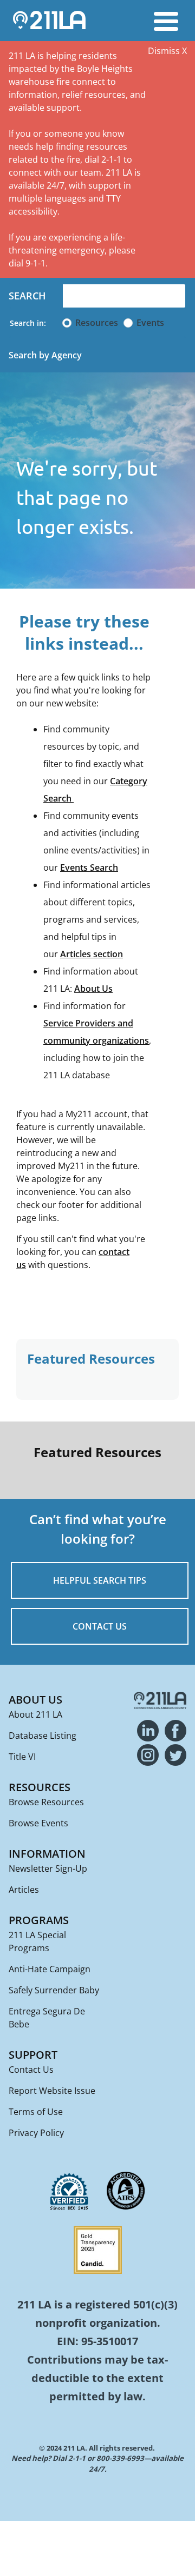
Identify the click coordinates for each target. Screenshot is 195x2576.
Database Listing (43, 1736)
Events (150, 323)
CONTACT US (100, 1626)
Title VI (22, 1757)
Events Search (89, 867)
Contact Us (31, 2070)
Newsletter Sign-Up (48, 1868)
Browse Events (38, 1823)
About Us (93, 989)
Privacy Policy (36, 2133)
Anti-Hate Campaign (50, 1969)
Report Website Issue (52, 2091)
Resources (97, 323)
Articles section (92, 954)
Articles (24, 1890)
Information (47, 1854)
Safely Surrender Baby (54, 1990)
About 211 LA (35, 1714)
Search (27, 296)
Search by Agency (45, 355)
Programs (39, 1920)
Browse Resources (46, 1802)
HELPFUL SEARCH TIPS (100, 1580)
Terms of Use (36, 2112)
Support (33, 2055)
